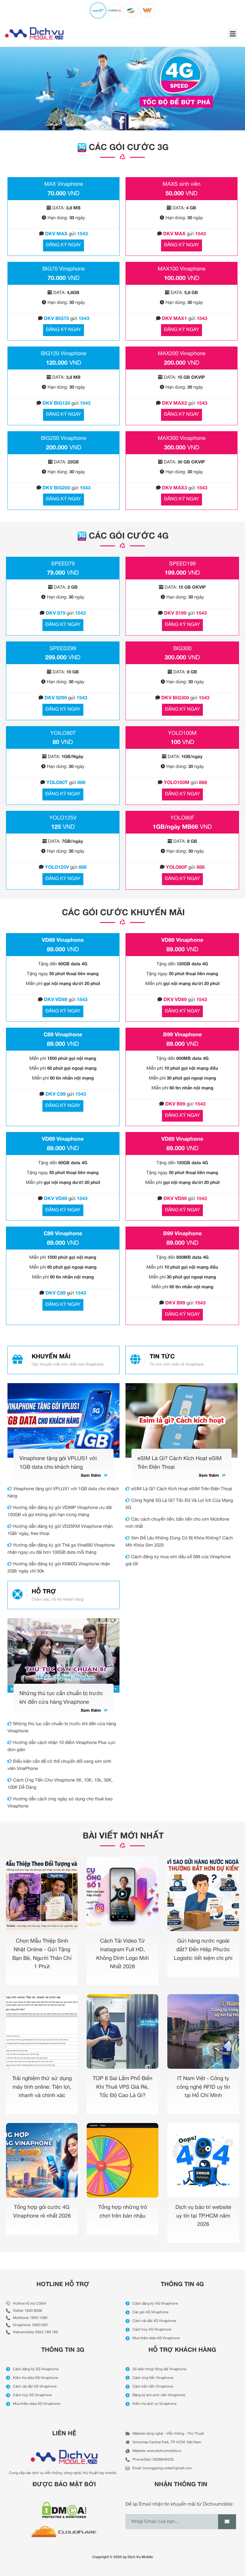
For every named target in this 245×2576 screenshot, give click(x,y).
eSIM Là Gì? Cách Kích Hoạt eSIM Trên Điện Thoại (181, 1489)
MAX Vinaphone (64, 184)
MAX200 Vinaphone (182, 354)
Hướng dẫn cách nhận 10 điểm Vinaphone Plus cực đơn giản (62, 1746)
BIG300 (182, 649)
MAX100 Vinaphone (182, 269)
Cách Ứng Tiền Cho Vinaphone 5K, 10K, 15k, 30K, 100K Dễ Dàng (60, 1784)
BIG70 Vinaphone (64, 269)
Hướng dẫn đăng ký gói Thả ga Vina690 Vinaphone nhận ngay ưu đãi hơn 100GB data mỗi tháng (61, 1549)
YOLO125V (63, 818)
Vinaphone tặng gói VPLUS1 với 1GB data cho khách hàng (63, 1493)
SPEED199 (182, 564)
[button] (233, 34)
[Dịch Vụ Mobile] (34, 33)
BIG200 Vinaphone (64, 439)
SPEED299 (63, 649)
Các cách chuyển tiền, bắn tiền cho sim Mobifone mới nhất (177, 1523)
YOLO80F (182, 818)
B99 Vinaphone (182, 1035)
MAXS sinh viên (182, 184)
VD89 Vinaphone (63, 940)
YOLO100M (182, 733)
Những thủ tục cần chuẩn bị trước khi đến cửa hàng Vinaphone (62, 1728)
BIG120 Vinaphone (64, 354)
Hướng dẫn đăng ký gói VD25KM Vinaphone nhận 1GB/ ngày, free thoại (60, 1530)
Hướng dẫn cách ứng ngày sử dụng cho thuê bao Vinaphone (60, 1803)
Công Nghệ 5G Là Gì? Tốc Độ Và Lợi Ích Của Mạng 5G (179, 1504)
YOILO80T (63, 733)
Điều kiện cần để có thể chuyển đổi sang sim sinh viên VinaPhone (59, 1765)
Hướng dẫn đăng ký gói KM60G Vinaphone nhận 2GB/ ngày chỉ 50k (59, 1568)
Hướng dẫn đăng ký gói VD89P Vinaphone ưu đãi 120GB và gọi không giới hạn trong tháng (60, 1511)
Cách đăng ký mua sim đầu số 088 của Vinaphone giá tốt (178, 1561)
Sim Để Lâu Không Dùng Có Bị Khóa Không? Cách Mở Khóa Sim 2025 (179, 1542)
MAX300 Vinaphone (182, 439)
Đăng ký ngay (63, 245)
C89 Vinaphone (63, 1035)
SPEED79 (63, 564)
